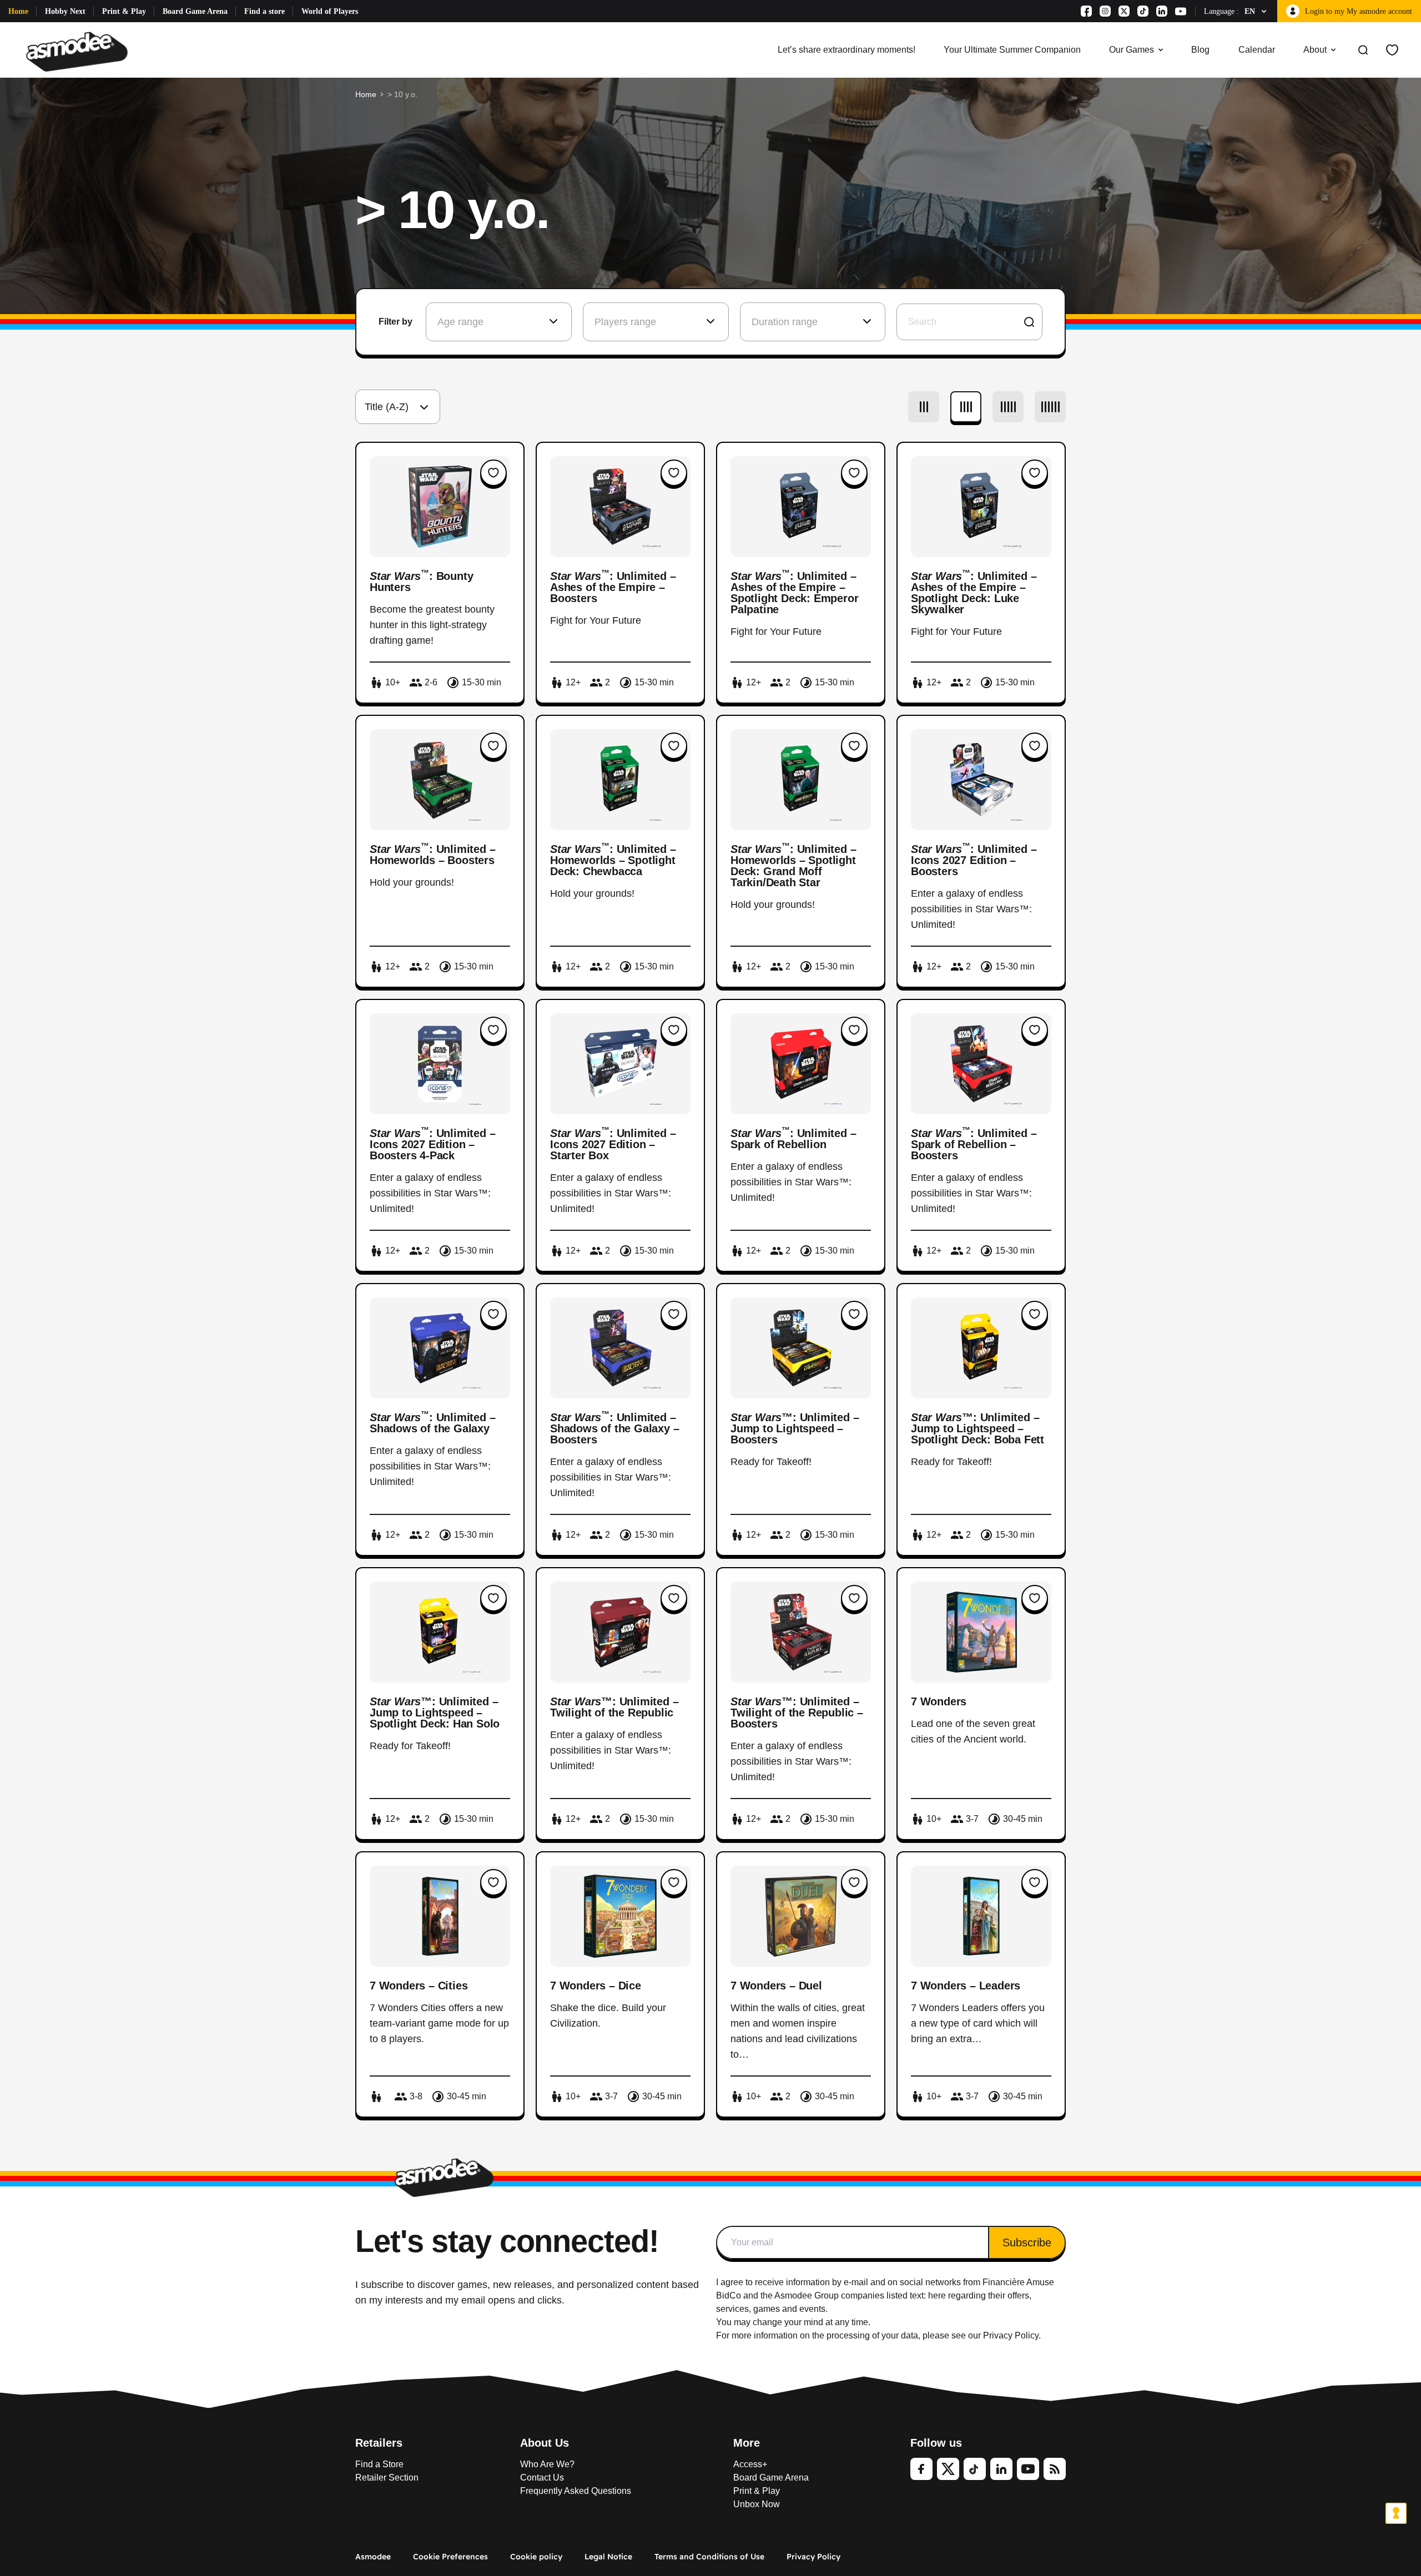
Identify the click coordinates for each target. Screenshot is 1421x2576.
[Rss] (1055, 2469)
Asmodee (373, 2557)
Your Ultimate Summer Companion (1012, 50)
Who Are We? (547, 2464)
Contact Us (542, 2477)
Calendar (1257, 50)
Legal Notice (608, 2557)
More (747, 2443)
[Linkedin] (1162, 11)
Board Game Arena (195, 11)
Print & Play (124, 11)
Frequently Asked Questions (576, 2491)
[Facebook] (1086, 11)
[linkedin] (1001, 2469)
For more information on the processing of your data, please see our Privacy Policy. (878, 2335)
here (937, 2295)
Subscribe (1027, 2242)
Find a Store (379, 2464)
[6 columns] (1050, 407)
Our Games (1132, 50)
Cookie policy (536, 2557)
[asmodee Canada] (77, 50)
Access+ (750, 2464)
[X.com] (1124, 11)
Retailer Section (387, 2477)
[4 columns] (966, 407)
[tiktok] (975, 2469)
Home (18, 11)
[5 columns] (1008, 407)
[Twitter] (948, 2469)
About (1315, 50)
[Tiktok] (1143, 11)
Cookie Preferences (450, 2557)
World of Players (330, 11)
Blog (1200, 50)
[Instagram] (1105, 11)
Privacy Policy (813, 2557)
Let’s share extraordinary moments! (846, 50)
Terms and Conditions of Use (709, 2557)
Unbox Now (757, 2504)
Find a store (264, 11)
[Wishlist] (1392, 50)
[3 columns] (924, 407)
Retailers (379, 2443)
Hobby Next (65, 11)
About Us (545, 2443)
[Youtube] (1181, 11)
